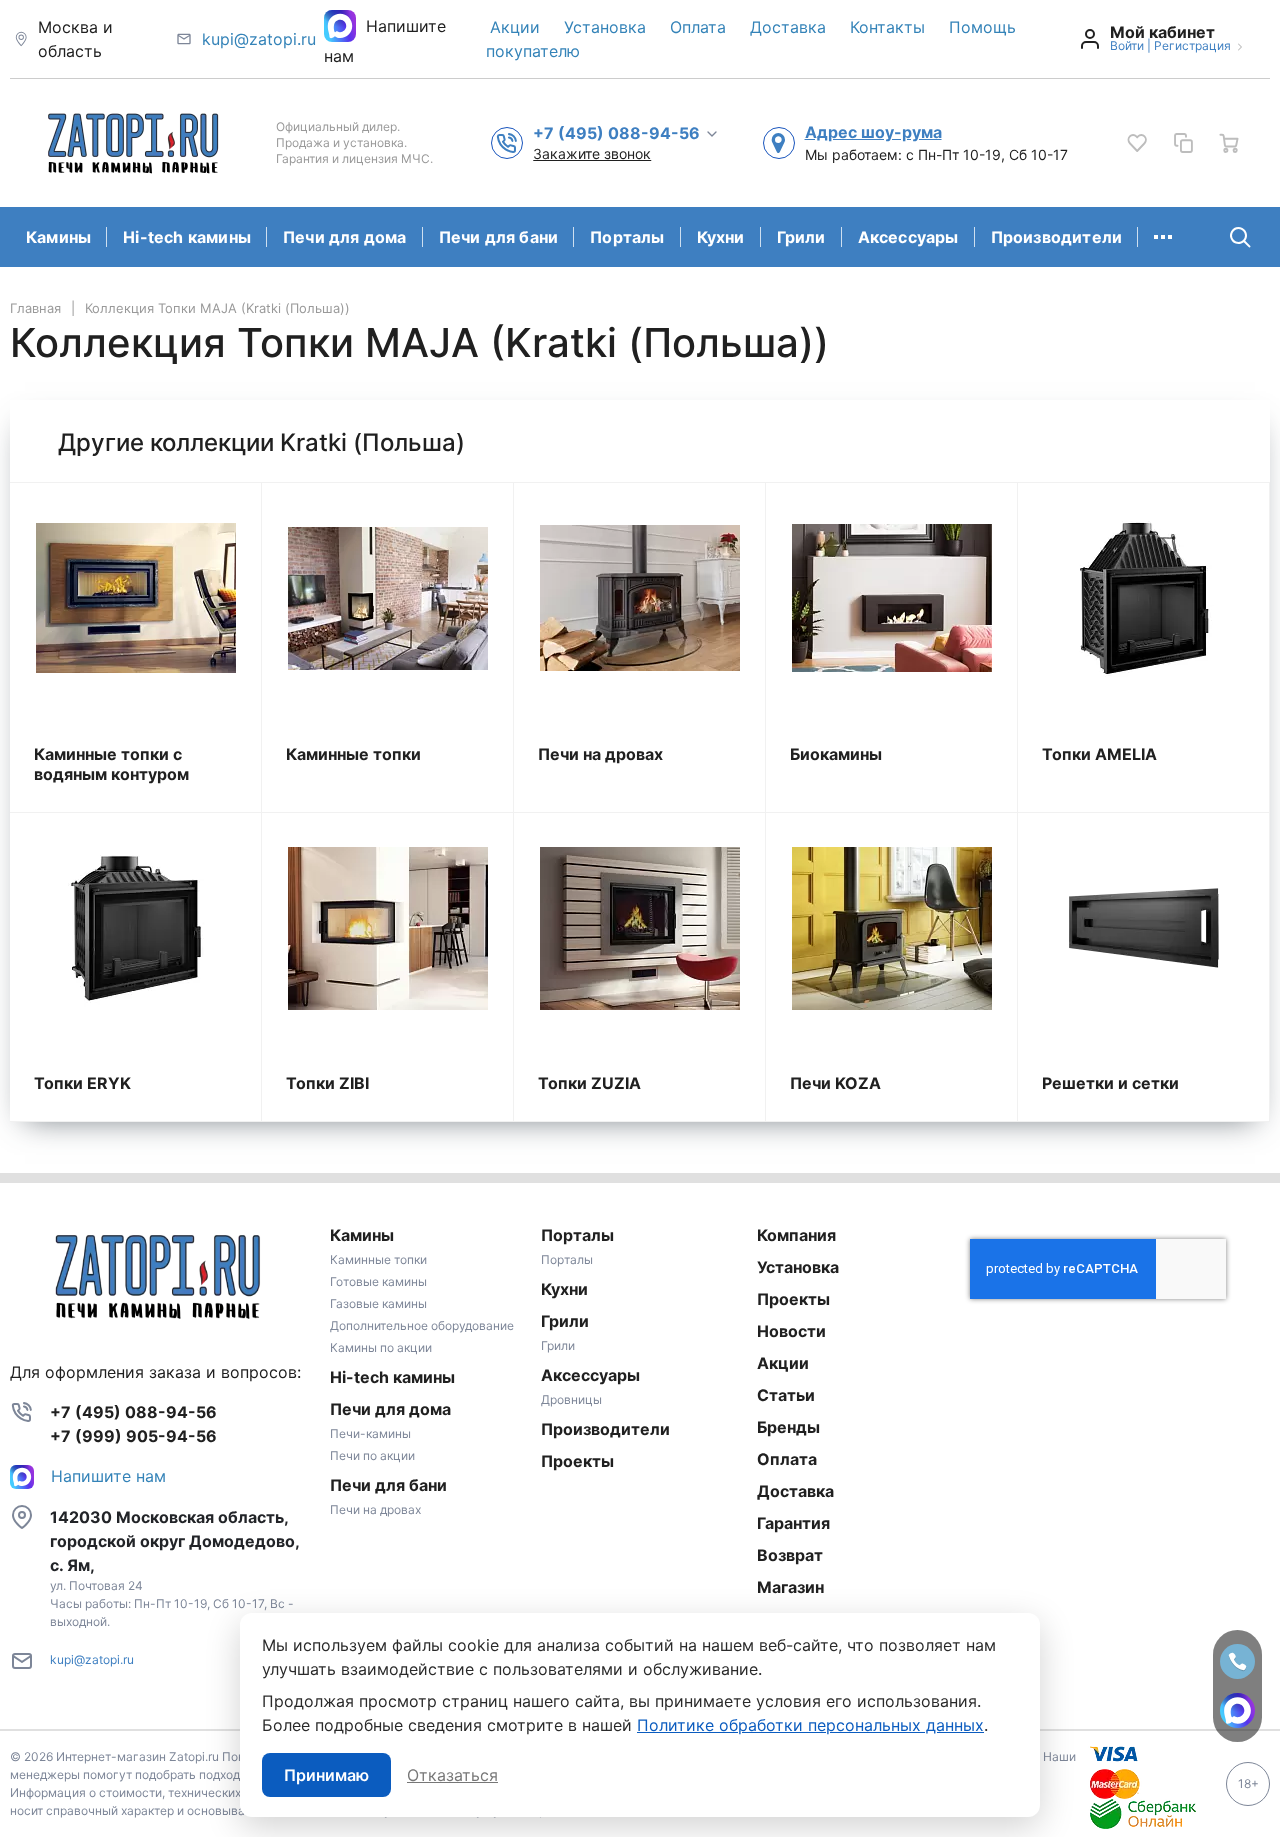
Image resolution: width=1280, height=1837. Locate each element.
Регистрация (1192, 45)
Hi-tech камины (187, 237)
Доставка (788, 27)
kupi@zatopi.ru (259, 39)
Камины (58, 237)
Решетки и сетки (1110, 1083)
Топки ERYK (82, 1083)
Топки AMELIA (1099, 754)
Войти (1127, 45)
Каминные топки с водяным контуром (111, 764)
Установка (605, 27)
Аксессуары (908, 237)
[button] (626, 132)
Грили (801, 237)
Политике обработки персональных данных (810, 1725)
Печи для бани (499, 237)
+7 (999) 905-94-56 (133, 1436)
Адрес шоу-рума (873, 132)
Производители (1057, 237)
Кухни (721, 237)
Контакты (887, 27)
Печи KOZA (835, 1083)
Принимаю (326, 1775)
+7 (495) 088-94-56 (133, 1412)
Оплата (698, 27)
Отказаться (452, 1775)
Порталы (627, 237)
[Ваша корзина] (1229, 143)
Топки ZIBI (327, 1083)
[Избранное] (1137, 143)
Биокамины (836, 754)
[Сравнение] (1183, 143)
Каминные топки (353, 754)
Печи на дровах (600, 754)
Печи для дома (345, 237)
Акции (515, 27)
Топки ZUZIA (589, 1083)
